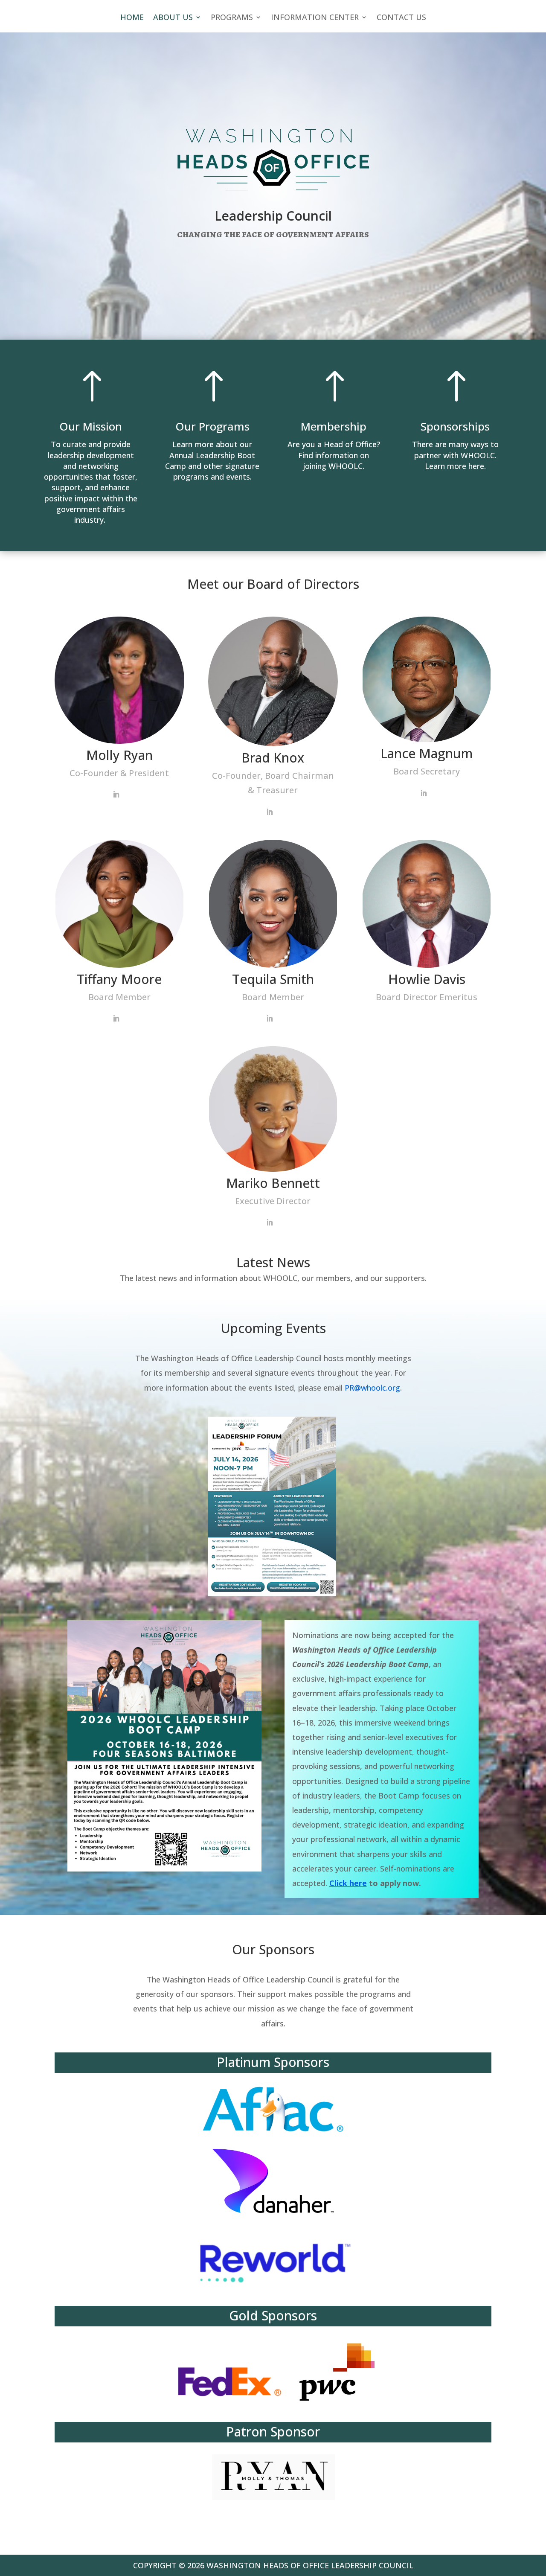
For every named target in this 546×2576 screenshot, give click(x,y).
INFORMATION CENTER (315, 18)
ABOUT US (173, 18)
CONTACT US (401, 18)
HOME (132, 18)
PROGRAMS (232, 18)
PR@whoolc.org (372, 1388)
